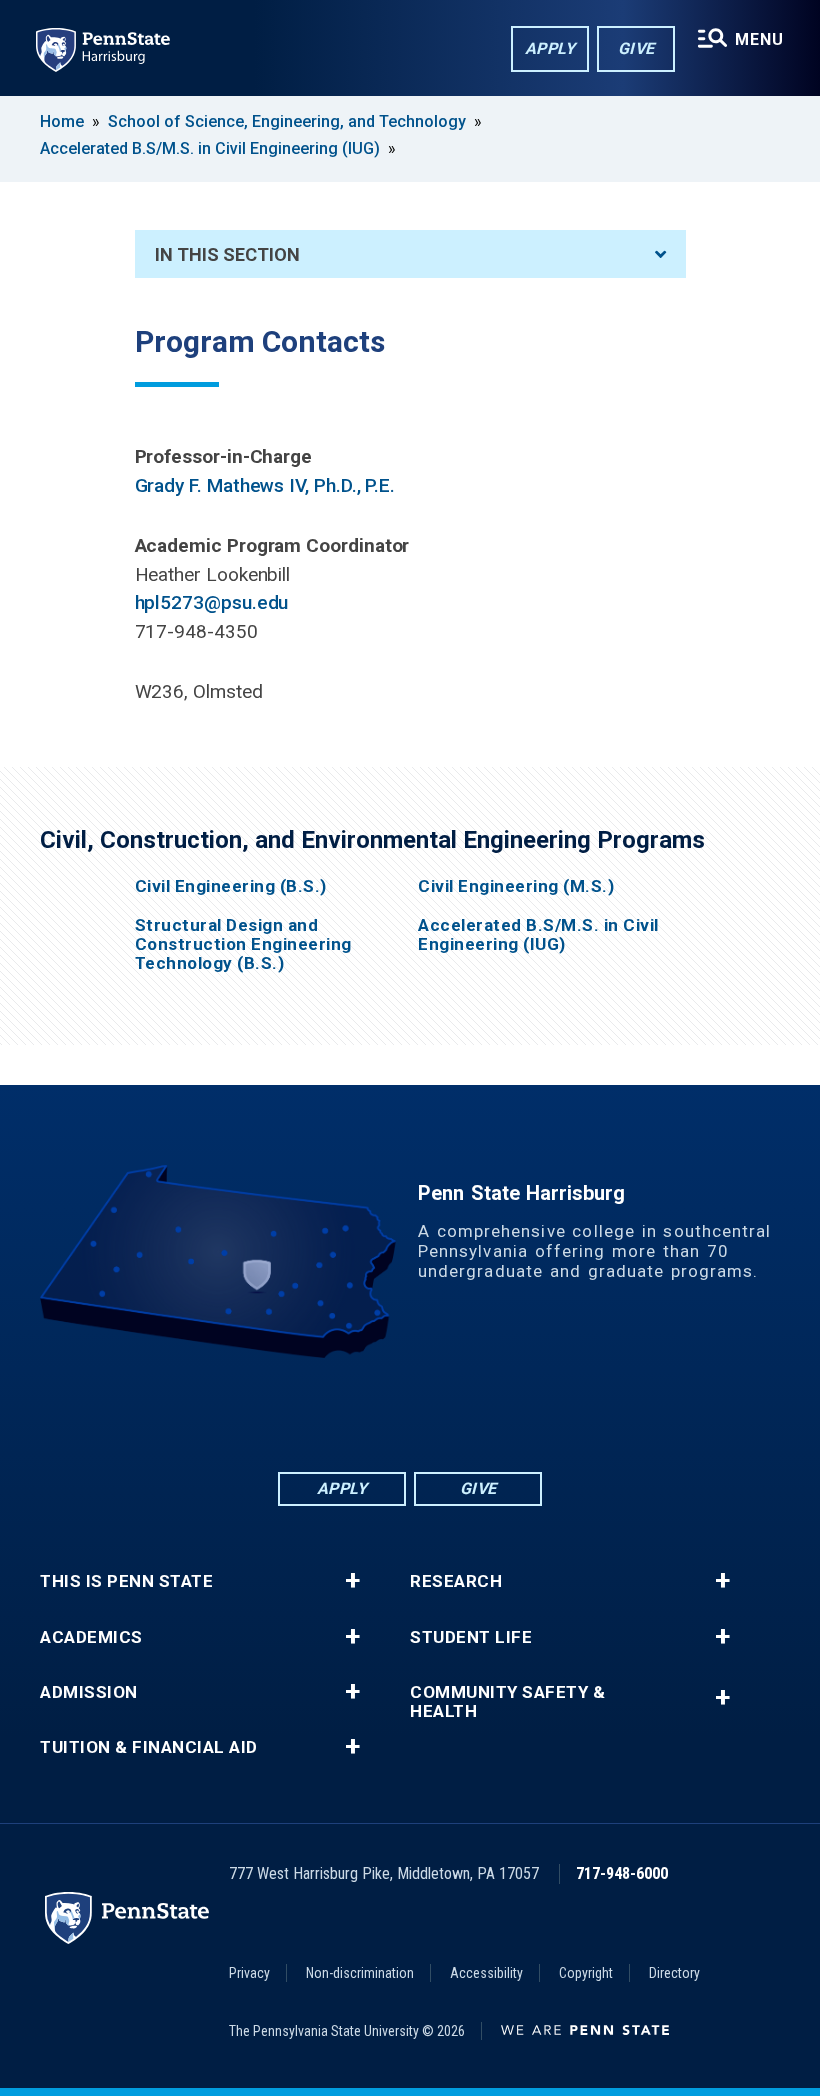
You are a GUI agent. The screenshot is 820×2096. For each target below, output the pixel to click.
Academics (91, 1637)
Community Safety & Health (507, 1702)
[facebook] (306, 1413)
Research (456, 1581)
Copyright (586, 1973)
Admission (89, 1692)
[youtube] (462, 1413)
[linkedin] (358, 1413)
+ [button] (352, 1581)
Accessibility (486, 1973)
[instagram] (514, 1413)
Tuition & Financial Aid (149, 1747)
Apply (550, 48)
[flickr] (410, 1413)
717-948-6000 (622, 1873)
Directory (674, 1973)
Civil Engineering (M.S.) (516, 886)
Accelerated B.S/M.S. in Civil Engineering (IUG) (210, 148)
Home (62, 121)
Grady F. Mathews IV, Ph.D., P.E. (265, 485)
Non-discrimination (360, 1973)
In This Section (227, 254)
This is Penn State (126, 1581)
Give (636, 48)
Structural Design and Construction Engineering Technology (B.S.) (243, 944)
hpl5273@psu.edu (212, 602)
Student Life (471, 1637)
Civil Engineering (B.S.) (231, 886)
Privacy (249, 1973)
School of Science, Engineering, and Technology (287, 121)
